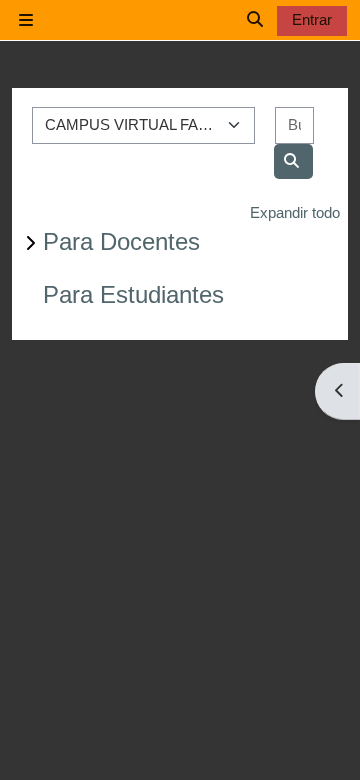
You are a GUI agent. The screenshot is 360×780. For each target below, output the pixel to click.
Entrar (312, 19)
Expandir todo (295, 212)
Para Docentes (121, 241)
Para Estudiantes (133, 294)
